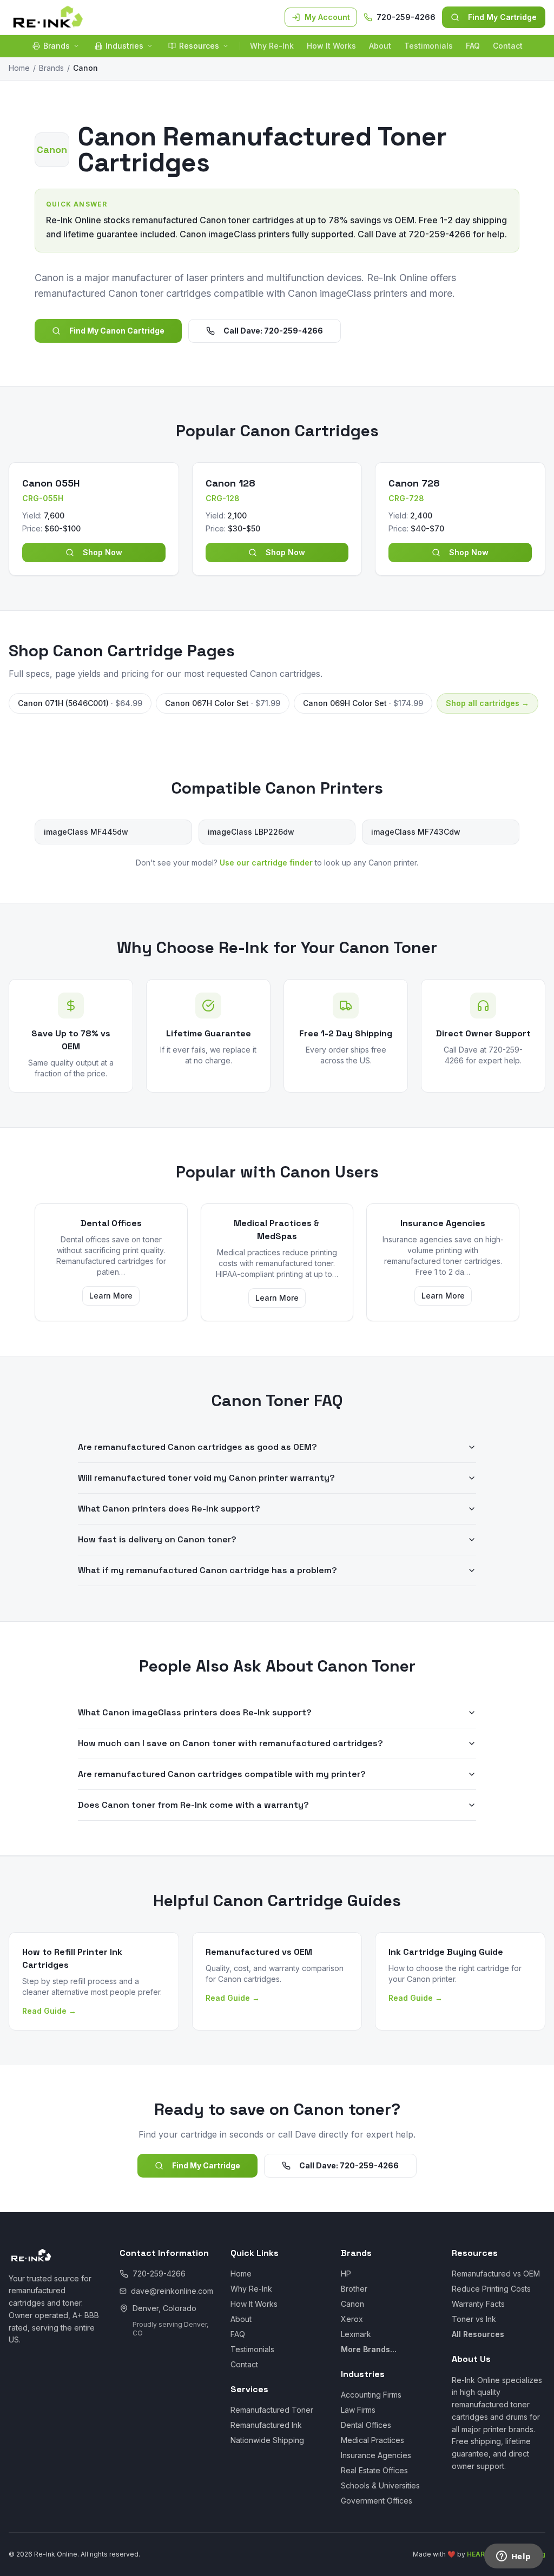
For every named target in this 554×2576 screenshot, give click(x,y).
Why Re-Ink (272, 46)
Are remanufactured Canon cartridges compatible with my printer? (222, 1774)
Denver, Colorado (164, 2308)
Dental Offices (366, 2425)
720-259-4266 (406, 17)
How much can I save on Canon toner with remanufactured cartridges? (230, 1743)
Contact (508, 46)
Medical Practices (372, 2440)
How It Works (331, 46)
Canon (352, 2304)
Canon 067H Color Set (223, 703)
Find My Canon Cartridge (117, 331)
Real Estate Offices (374, 2470)
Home (19, 68)
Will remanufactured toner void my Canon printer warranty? (206, 1478)
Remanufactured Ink (266, 2425)
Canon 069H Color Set (363, 703)
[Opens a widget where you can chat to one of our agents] (513, 2557)
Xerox (352, 2319)
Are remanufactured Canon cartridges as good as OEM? (197, 1447)
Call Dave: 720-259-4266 (273, 331)
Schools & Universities (380, 2485)
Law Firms (358, 2410)
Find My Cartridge (502, 17)
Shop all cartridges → (487, 703)
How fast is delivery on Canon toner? (157, 1539)
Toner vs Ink (474, 2319)
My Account (327, 17)
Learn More (111, 1296)
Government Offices (377, 2501)
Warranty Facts (478, 2304)
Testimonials (428, 46)
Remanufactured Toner (272, 2410)
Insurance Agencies (376, 2455)
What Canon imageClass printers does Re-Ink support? (195, 1712)
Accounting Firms (371, 2395)
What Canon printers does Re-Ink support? (169, 1509)
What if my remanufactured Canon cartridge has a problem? (207, 1570)
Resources (199, 46)
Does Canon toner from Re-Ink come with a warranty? (193, 1805)
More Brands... (369, 2349)
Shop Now (103, 552)
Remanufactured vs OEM (496, 2274)
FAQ (473, 46)
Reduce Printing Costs (491, 2289)
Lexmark (356, 2334)
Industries (124, 46)
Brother (354, 2289)
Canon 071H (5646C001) (80, 703)
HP (346, 2274)
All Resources (478, 2334)
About (380, 46)
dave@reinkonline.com (172, 2291)
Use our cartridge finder (266, 863)
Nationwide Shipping (267, 2440)
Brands (57, 46)
